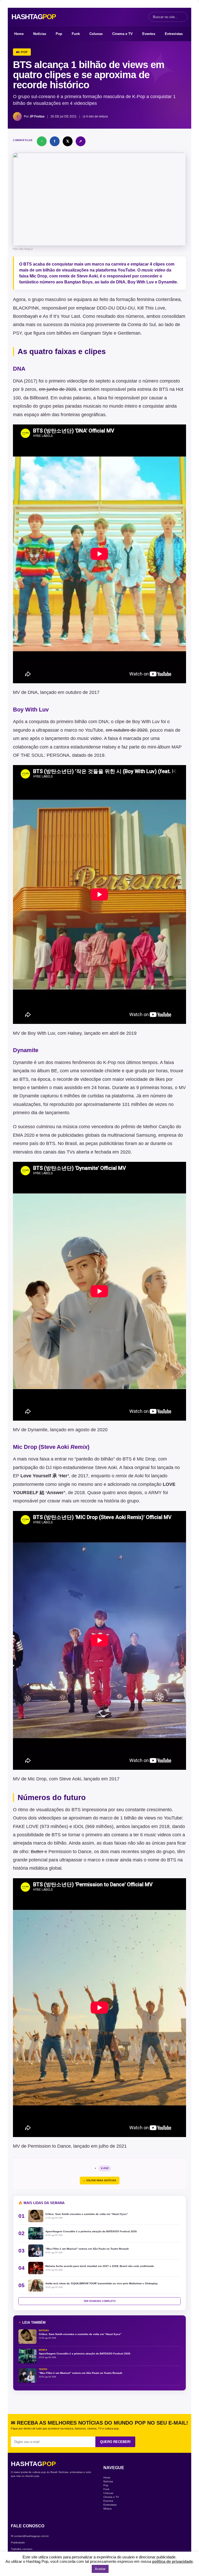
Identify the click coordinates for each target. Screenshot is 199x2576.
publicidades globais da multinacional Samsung (106, 1135)
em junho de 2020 (58, 389)
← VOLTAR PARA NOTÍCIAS (100, 2181)
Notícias (40, 34)
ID (76, 1826)
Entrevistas (174, 34)
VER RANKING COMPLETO (100, 2301)
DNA (33, 692)
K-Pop (105, 2168)
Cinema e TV (122, 34)
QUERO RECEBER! (115, 2442)
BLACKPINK (26, 308)
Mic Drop (37, 1779)
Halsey (110, 747)
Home (19, 34)
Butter (38, 1852)
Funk (76, 34)
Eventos (149, 34)
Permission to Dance (49, 2146)
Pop (59, 34)
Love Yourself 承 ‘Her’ (45, 1476)
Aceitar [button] (100, 2569)
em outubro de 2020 (127, 730)
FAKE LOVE (26, 1826)
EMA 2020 (24, 1135)
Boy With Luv (41, 1033)
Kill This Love (151, 308)
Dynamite (38, 1430)
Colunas (96, 34)
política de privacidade (172, 2561)
